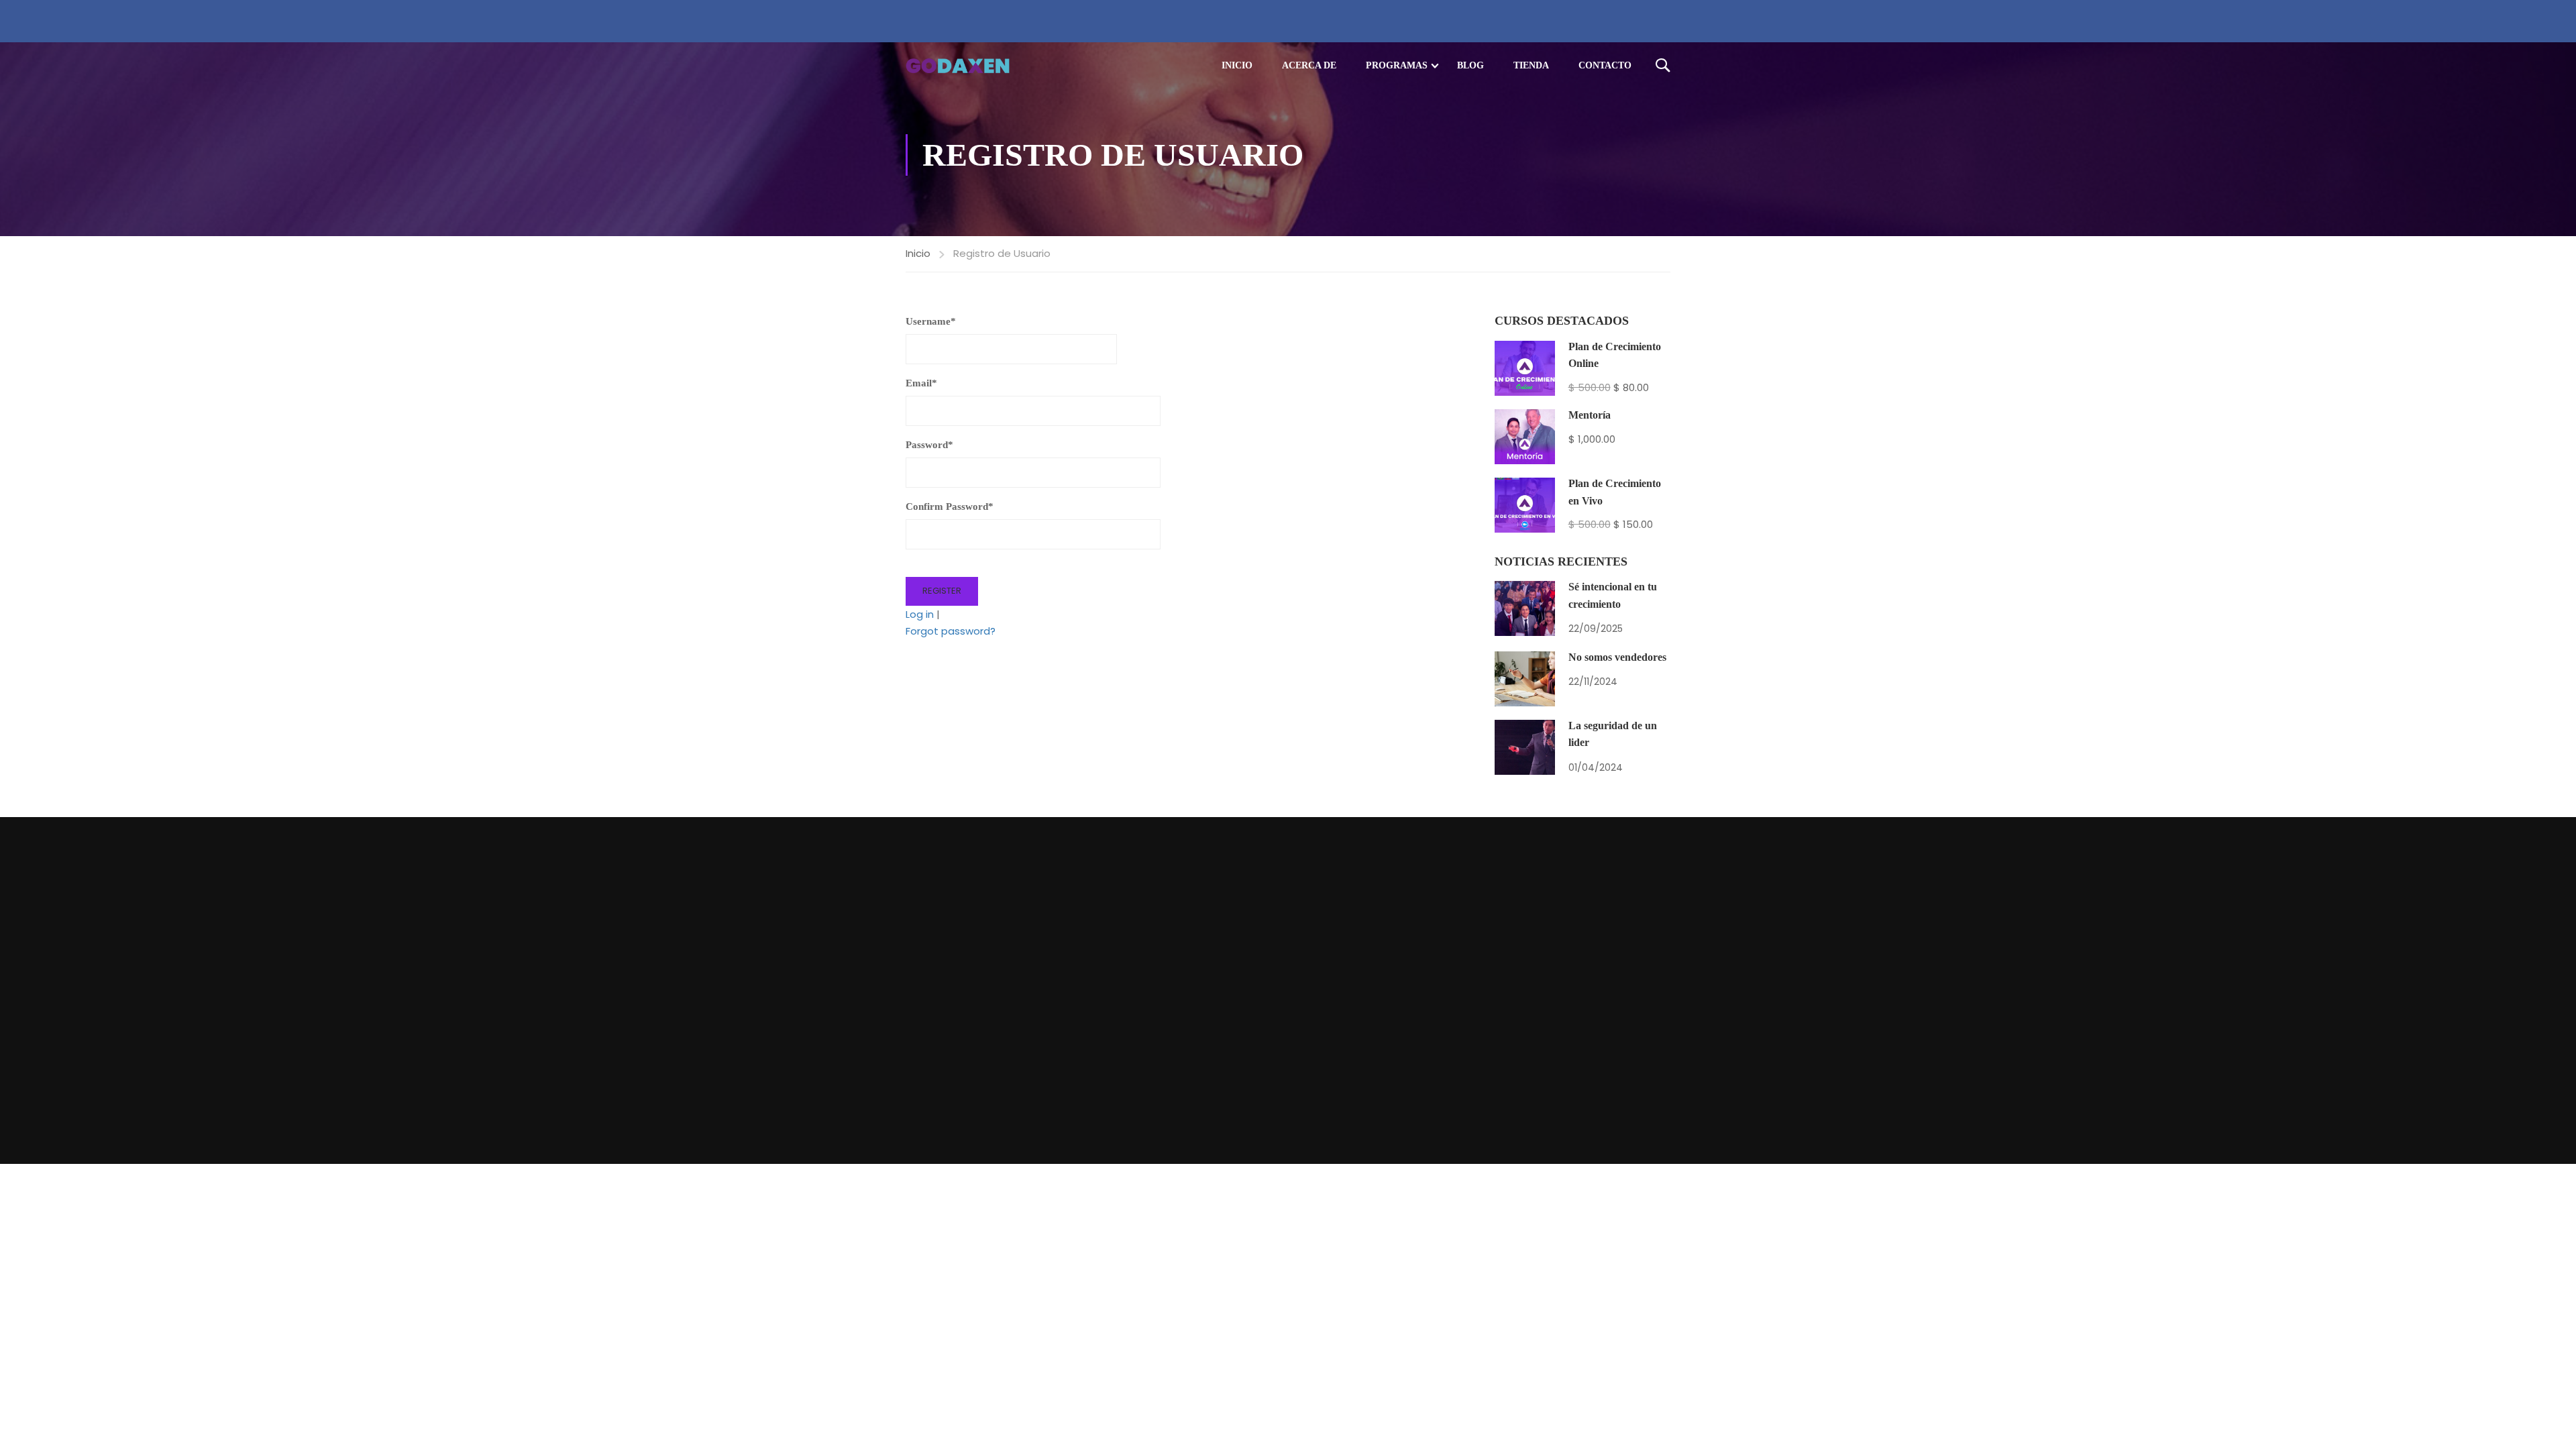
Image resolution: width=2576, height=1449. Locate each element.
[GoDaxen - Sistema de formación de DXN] (958, 66)
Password (929, 445)
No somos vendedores (1617, 657)
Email (921, 383)
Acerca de (1309, 65)
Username (931, 321)
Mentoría (1590, 415)
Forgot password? (951, 631)
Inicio (1237, 65)
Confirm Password (950, 506)
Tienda (1531, 65)
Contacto (1605, 65)
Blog (1470, 65)
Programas (1397, 65)
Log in (920, 614)
